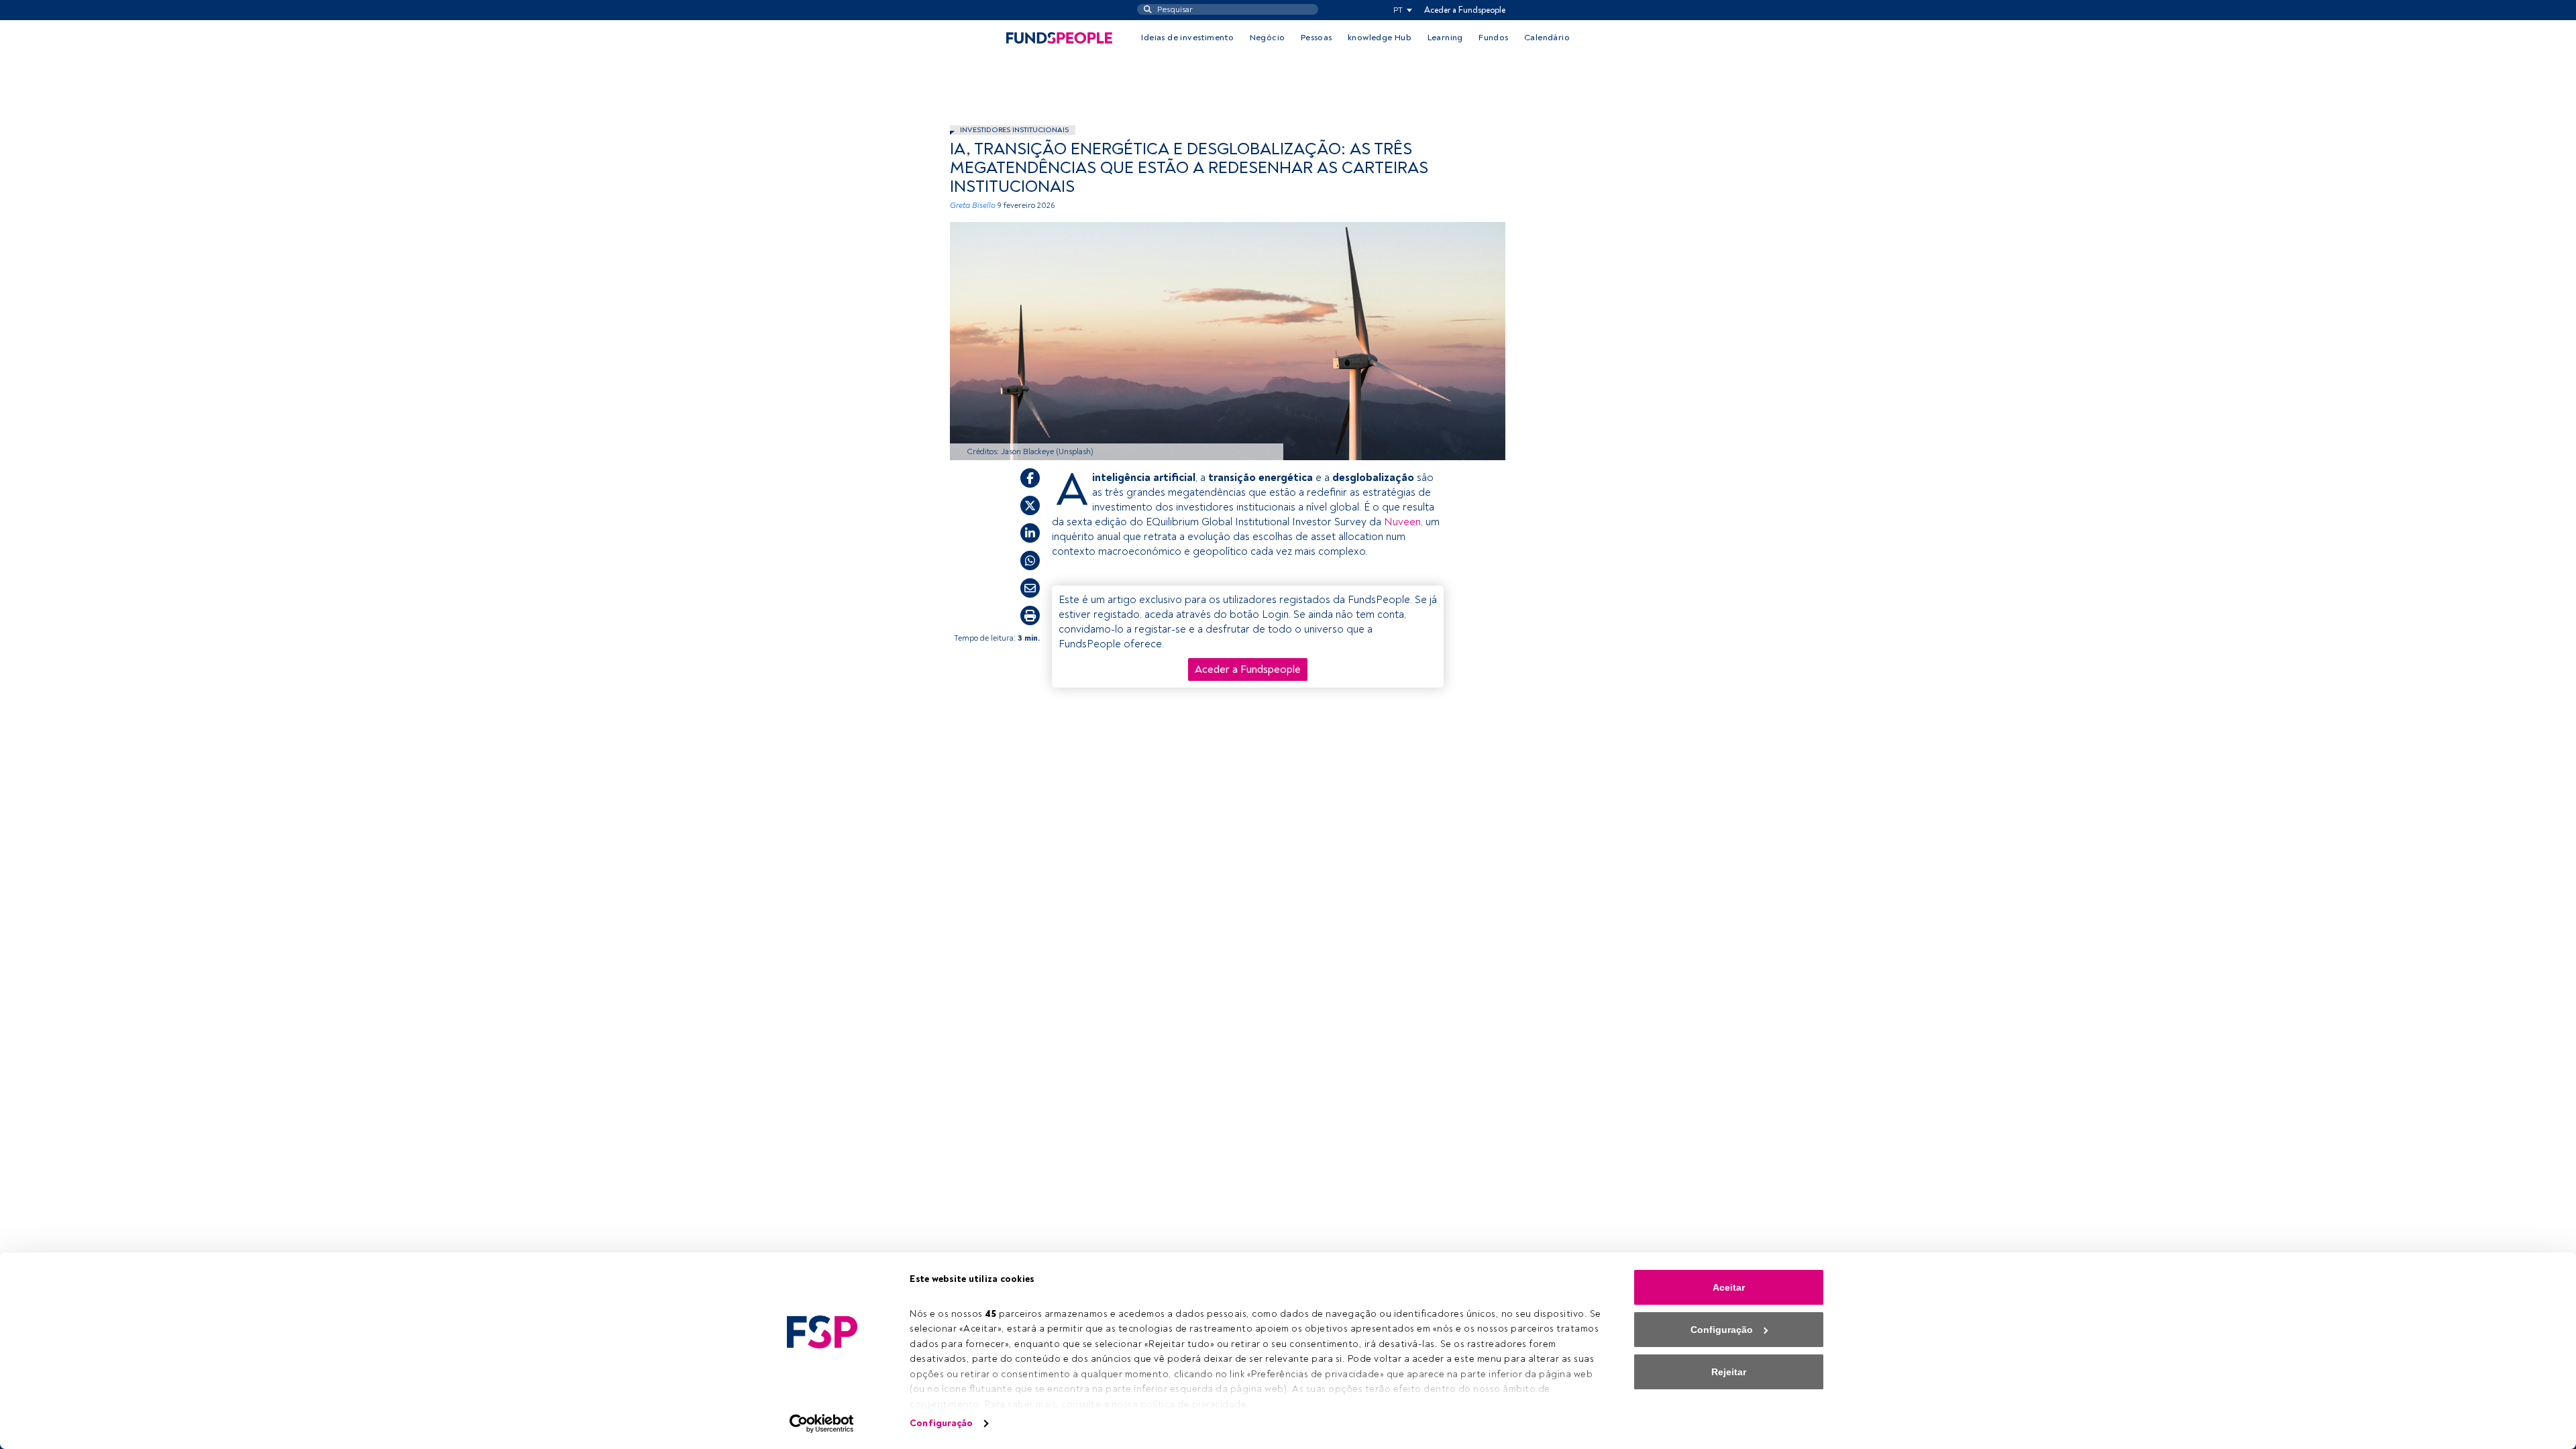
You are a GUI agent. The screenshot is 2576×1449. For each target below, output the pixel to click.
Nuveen (1402, 522)
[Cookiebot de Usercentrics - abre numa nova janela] (822, 1424)
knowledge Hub (1380, 38)
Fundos (1493, 38)
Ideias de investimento (1187, 38)
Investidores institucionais (1014, 130)
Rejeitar (1729, 1372)
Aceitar (1729, 1287)
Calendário (1547, 38)
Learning (1445, 38)
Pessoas (1317, 38)
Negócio (1268, 38)
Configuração (941, 1423)
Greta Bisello (973, 206)
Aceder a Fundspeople (1465, 10)
